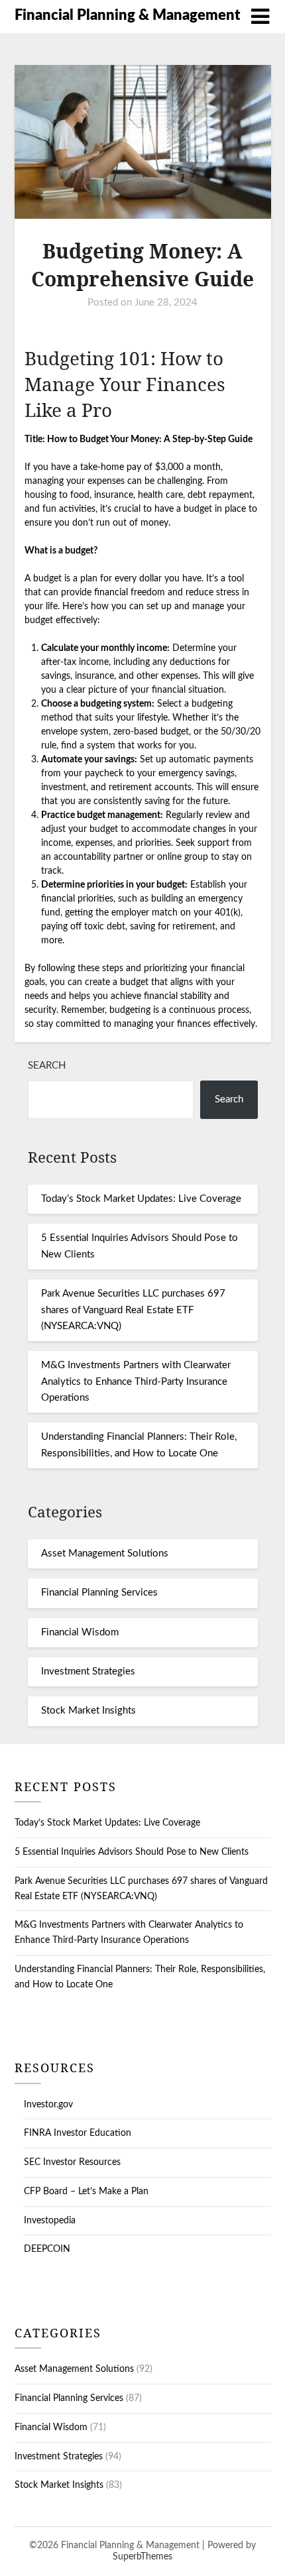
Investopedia (50, 2221)
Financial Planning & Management (127, 15)
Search (47, 1066)
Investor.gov (48, 2105)
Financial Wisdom (80, 1632)
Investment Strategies (88, 1671)
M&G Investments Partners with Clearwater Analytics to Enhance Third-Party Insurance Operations (136, 1381)
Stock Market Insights (88, 1711)
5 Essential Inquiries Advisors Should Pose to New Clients (132, 1852)
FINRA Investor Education (78, 2133)
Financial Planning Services (99, 1593)
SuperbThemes (142, 2557)
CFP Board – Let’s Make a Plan (86, 2192)
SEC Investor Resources (72, 2162)
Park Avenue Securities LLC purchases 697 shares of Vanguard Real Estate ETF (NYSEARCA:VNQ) (133, 1310)
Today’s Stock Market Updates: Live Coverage (141, 1199)
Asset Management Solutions (105, 1553)
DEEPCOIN (47, 2249)
